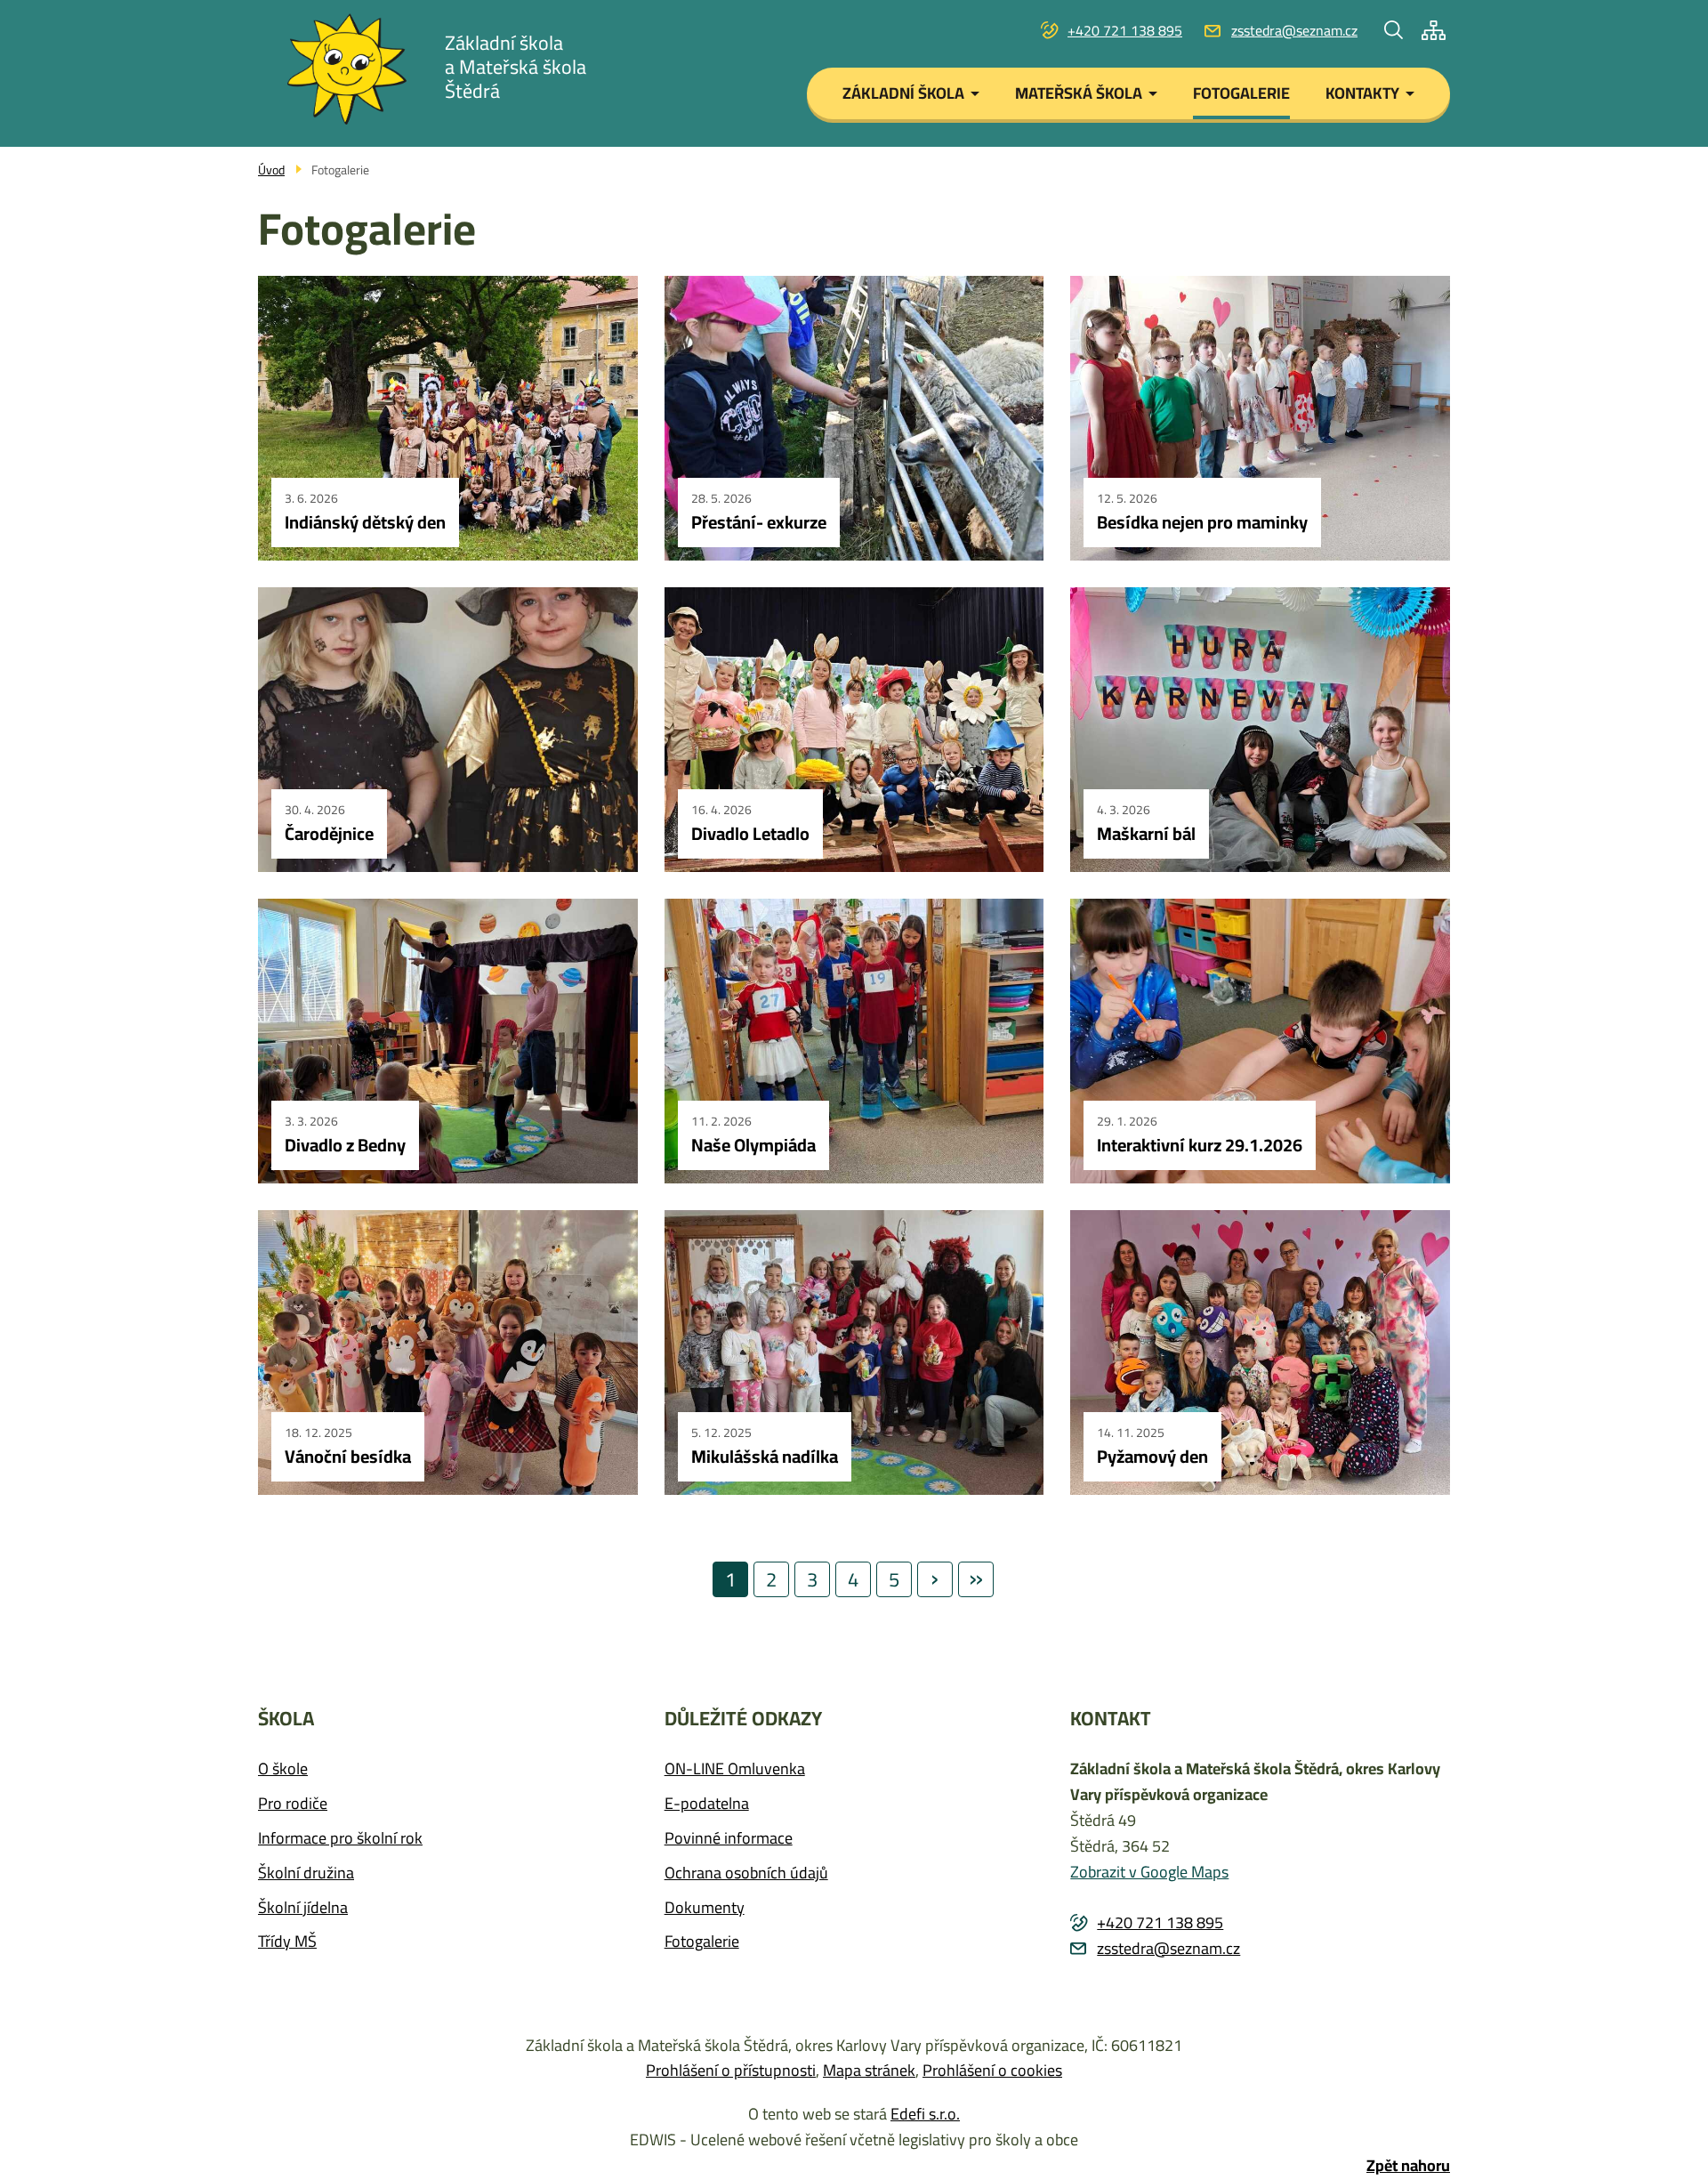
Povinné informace (729, 1839)
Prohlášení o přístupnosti (731, 2070)
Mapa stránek (869, 2070)
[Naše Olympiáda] (854, 1041)
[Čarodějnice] (448, 730)
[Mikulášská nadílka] (854, 1352)
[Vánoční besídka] (448, 1352)
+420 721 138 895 (1125, 31)
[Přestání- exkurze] (854, 418)
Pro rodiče (293, 1804)
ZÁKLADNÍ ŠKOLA (903, 93)
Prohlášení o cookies (992, 2070)
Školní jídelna (303, 1908)
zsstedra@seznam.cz (1294, 31)
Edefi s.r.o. (925, 2114)
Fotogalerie (702, 1942)
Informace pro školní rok (340, 1839)
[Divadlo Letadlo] (854, 730)
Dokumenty (705, 1908)
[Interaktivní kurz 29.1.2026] (1260, 1041)
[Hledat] (1394, 30)
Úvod (271, 170)
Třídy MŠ (287, 1942)
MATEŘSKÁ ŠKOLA (1079, 93)
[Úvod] (347, 69)
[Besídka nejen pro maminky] (1260, 418)
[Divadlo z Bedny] (448, 1041)
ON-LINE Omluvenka (735, 1769)
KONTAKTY (1362, 93)
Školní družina (306, 1873)
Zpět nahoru (1408, 2166)
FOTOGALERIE (1241, 93)
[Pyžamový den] (1260, 1352)
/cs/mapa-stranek (1434, 30)
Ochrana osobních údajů (746, 1873)
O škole (283, 1769)
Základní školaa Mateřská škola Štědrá (516, 67)
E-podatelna (707, 1804)
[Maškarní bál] (1260, 730)
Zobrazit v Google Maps (1149, 1872)
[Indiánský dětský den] (448, 418)
